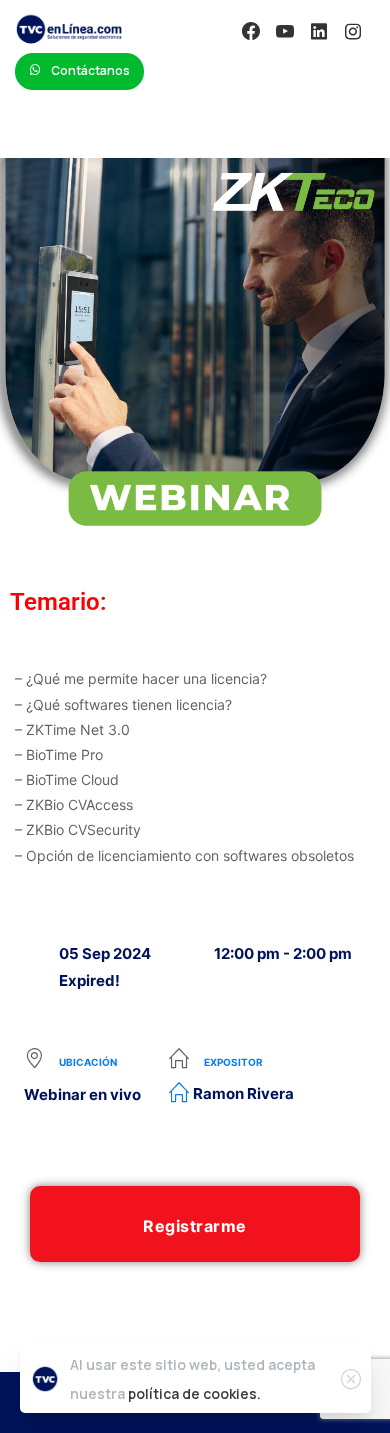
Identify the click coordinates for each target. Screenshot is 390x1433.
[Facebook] (251, 31)
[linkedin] (319, 31)
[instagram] (353, 31)
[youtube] (285, 31)
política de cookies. (194, 1393)
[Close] (351, 1379)
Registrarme (195, 1226)
